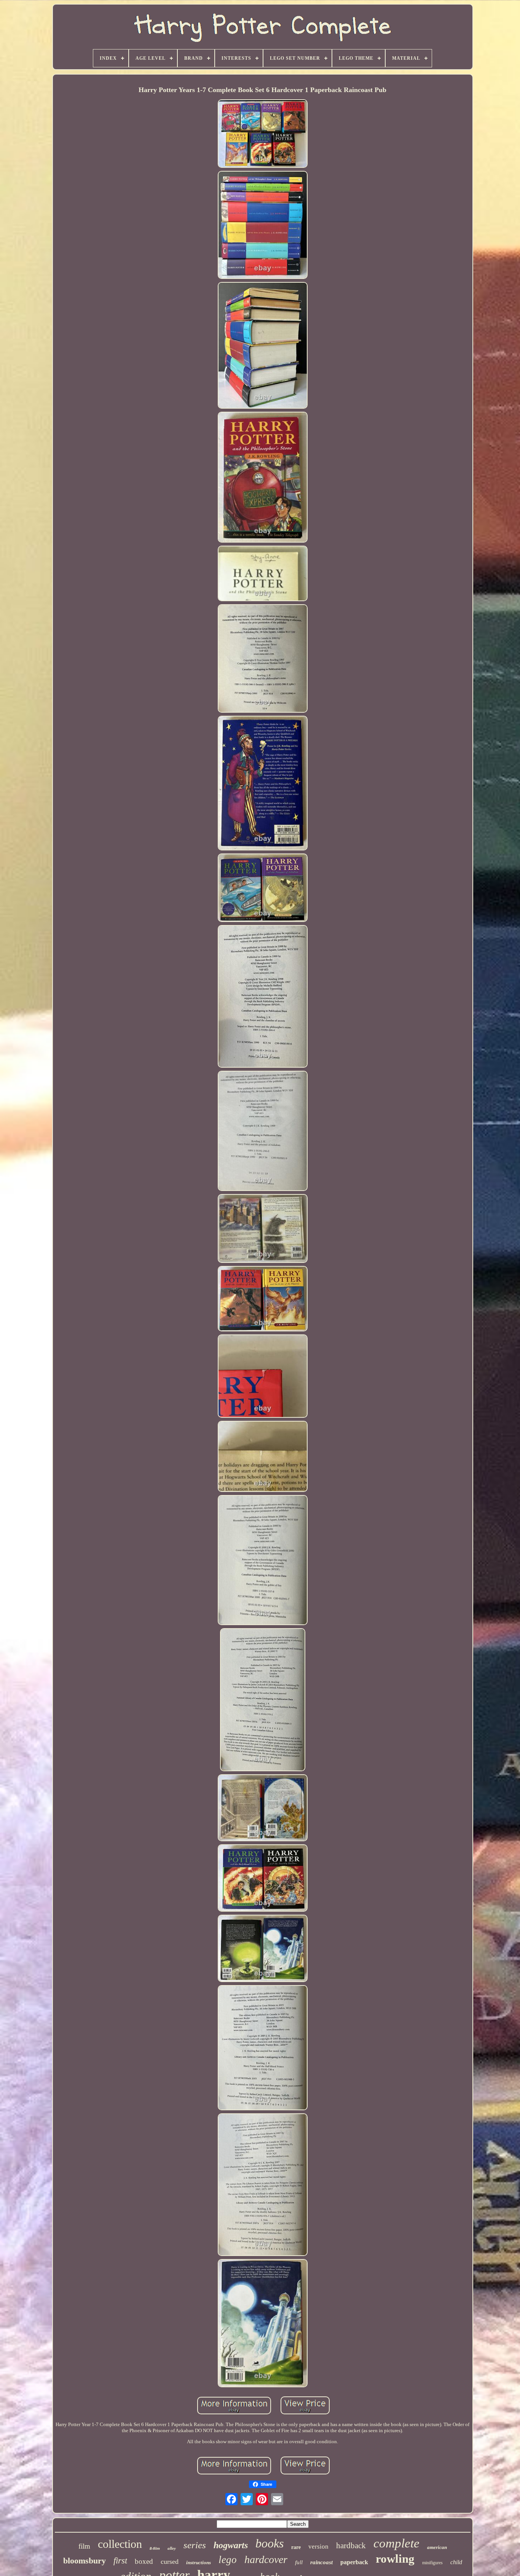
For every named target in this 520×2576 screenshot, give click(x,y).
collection (120, 2544)
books (270, 2543)
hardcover (266, 2559)
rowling (395, 2559)
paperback (354, 2562)
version (318, 2547)
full (299, 2562)
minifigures (432, 2563)
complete (396, 2543)
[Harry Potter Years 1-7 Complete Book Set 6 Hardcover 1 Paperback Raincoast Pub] (263, 134)
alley (172, 2548)
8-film (155, 2548)
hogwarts (231, 2545)
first (120, 2561)
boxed (144, 2561)
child (456, 2562)
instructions (199, 2562)
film (84, 2546)
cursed (170, 2562)
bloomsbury (85, 2561)
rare (296, 2547)
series (195, 2545)
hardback (351, 2546)
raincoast (321, 2562)
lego (228, 2560)
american (437, 2547)
